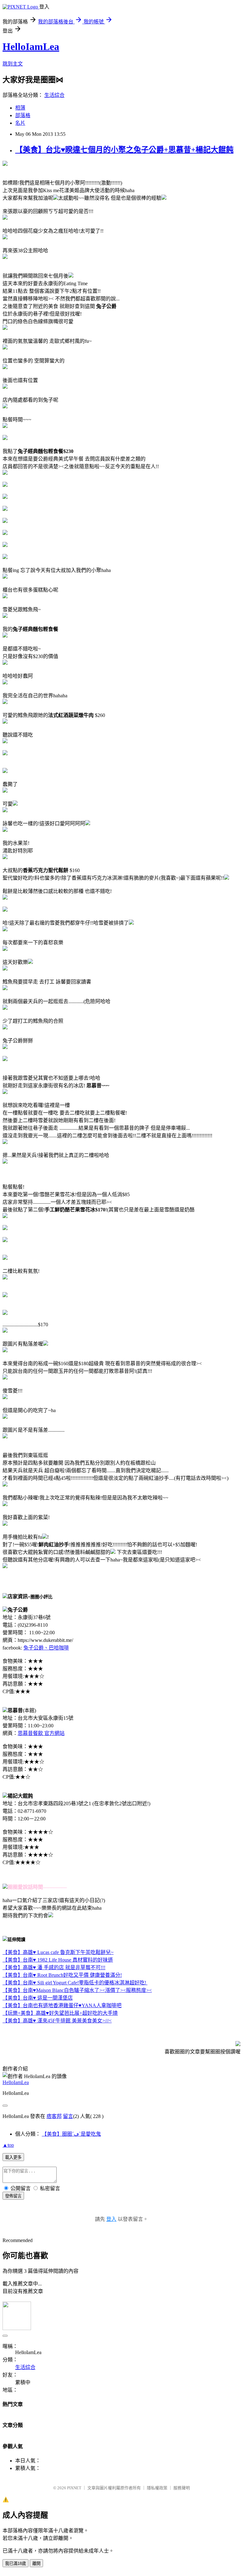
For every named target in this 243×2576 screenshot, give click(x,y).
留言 (68, 2116)
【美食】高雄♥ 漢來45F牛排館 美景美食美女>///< (57, 2021)
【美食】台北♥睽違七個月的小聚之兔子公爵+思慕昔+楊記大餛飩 (124, 150)
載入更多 (13, 2157)
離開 (36, 2563)
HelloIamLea (31, 47)
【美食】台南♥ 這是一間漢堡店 (38, 1998)
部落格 (23, 115)
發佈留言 (13, 2196)
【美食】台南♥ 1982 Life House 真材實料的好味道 (58, 1960)
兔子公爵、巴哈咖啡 (46, 1648)
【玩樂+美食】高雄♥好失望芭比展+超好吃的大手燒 (60, 2013)
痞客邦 (54, 2116)
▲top (8, 2145)
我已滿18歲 (16, 2563)
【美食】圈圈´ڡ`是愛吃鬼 (71, 2134)
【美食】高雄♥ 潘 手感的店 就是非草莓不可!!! (54, 1967)
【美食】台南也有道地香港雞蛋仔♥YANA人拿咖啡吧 (62, 2005)
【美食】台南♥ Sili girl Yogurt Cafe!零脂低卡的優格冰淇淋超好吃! (75, 1983)
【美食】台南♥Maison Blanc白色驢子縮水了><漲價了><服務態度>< (77, 1990)
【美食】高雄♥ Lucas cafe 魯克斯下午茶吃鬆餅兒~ (58, 1952)
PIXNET (74, 2488)
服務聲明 (182, 2488)
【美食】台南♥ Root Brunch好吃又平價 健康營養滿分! (62, 1975)
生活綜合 (54, 95)
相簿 (20, 108)
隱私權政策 (157, 2488)
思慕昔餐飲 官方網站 (41, 1733)
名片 (20, 123)
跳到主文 (13, 64)
